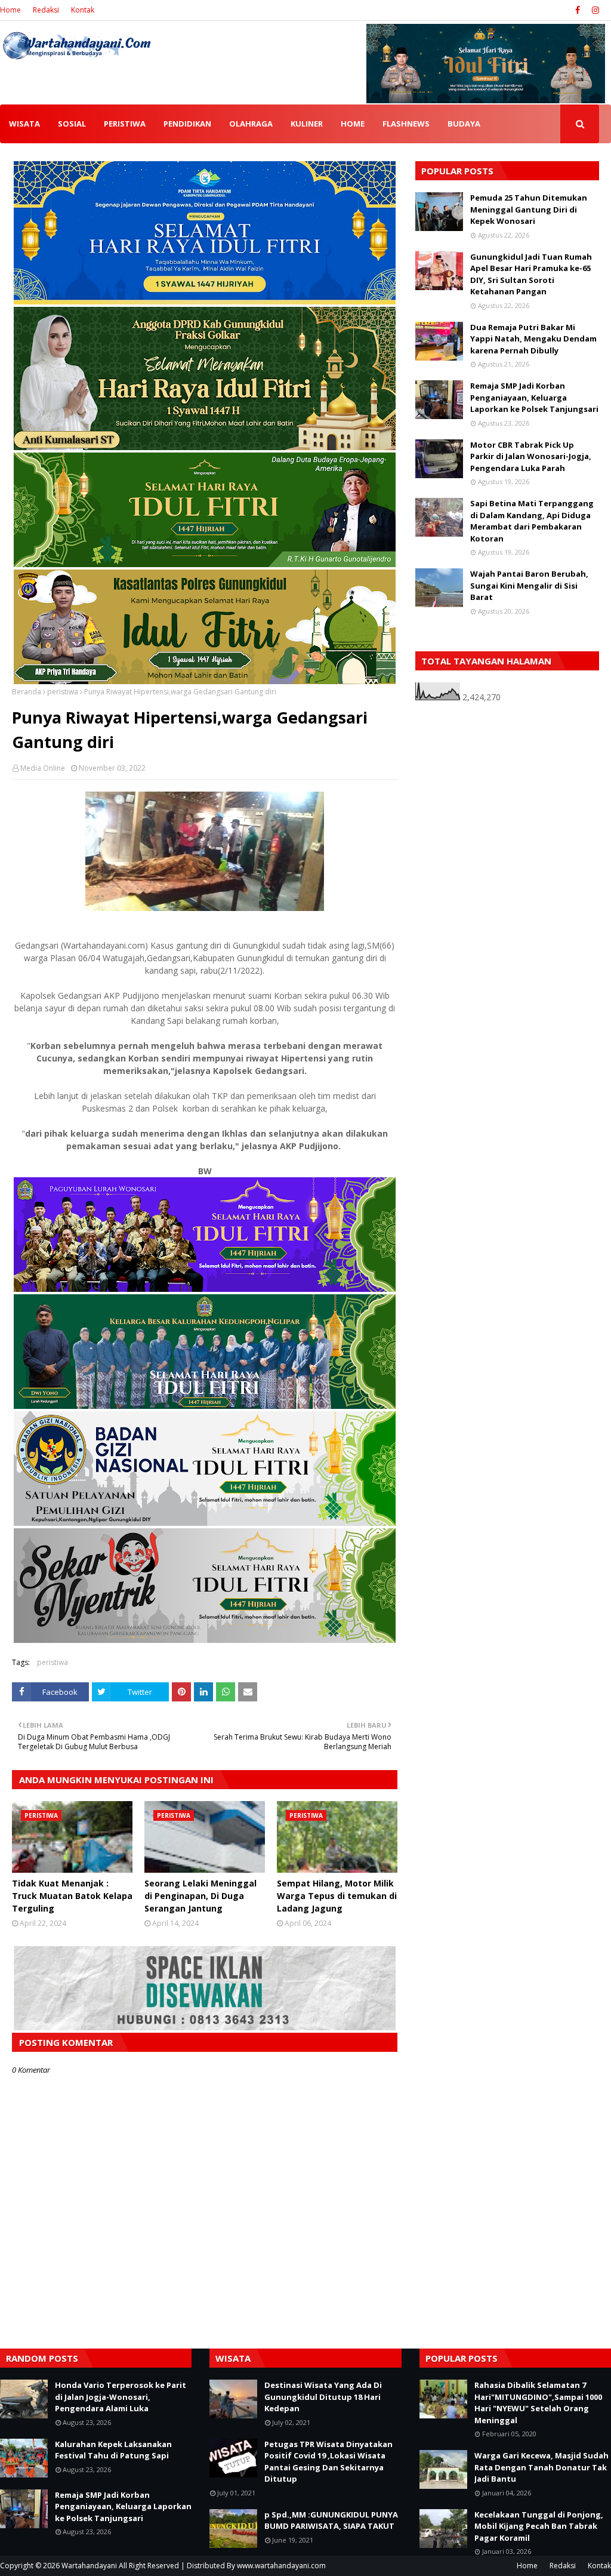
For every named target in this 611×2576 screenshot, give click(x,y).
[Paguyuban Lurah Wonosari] (205, 1289)
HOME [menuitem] (353, 124)
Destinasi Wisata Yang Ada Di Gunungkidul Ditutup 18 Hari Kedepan (323, 2397)
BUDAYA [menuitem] (464, 124)
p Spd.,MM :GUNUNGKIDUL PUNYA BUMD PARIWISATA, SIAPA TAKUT (331, 2520)
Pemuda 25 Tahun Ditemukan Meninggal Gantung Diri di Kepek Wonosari (529, 209)
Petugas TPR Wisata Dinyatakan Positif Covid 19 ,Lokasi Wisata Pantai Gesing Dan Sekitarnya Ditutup (328, 2462)
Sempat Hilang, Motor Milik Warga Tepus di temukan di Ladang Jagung (337, 1896)
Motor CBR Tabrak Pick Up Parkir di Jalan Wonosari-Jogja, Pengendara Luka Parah (531, 456)
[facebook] (578, 10)
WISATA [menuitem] (24, 124)
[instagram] (594, 10)
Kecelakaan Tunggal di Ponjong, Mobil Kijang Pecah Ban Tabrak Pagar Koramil (539, 2526)
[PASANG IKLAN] (205, 2027)
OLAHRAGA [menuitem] (251, 124)
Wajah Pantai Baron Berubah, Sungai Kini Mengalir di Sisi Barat (529, 585)
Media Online (43, 768)
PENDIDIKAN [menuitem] (187, 124)
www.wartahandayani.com (281, 2566)
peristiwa (63, 692)
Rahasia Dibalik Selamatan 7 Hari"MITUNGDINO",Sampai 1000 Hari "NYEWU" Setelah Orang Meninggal (538, 2403)
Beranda (27, 692)
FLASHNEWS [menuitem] (406, 124)
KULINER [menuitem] (307, 124)
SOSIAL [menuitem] (72, 124)
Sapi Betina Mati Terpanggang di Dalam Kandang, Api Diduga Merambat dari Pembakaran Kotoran (532, 521)
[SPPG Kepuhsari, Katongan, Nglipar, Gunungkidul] (205, 1523)
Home (10, 10)
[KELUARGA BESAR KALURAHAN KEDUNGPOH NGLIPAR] (205, 1406)
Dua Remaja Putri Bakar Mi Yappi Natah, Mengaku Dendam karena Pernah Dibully (533, 339)
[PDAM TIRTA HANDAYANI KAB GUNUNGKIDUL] (205, 301)
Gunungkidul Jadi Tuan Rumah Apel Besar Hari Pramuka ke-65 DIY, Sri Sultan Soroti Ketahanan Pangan (531, 274)
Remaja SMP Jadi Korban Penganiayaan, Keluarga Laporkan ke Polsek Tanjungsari (534, 397)
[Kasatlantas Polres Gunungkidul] (205, 681)
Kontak (83, 10)
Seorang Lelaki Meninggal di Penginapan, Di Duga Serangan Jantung (200, 1896)
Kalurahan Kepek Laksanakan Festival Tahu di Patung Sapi (113, 2450)
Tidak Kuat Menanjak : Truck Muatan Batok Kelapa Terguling (72, 1896)
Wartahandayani (89, 2566)
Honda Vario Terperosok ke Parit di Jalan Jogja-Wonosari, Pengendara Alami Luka (121, 2397)
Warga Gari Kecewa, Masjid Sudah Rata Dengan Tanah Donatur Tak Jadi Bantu (541, 2467)
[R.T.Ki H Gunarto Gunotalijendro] (205, 564)
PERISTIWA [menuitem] (125, 124)
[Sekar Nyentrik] (205, 1640)
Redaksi (46, 10)
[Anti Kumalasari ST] (205, 447)
